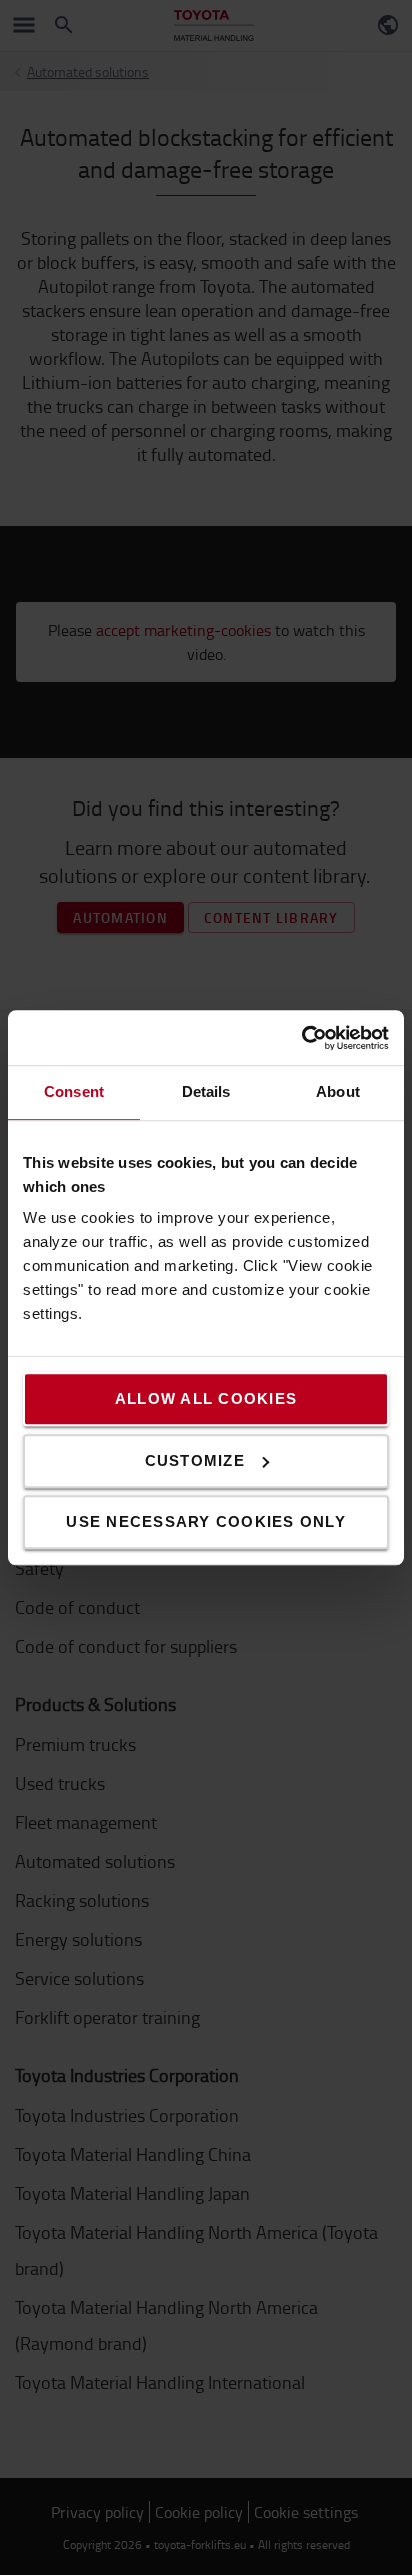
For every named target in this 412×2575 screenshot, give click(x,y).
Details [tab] (206, 1091)
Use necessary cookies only (206, 1521)
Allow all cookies (206, 1398)
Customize (195, 1460)
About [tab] (338, 1091)
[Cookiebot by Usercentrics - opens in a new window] (301, 1038)
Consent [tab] (74, 1091)
